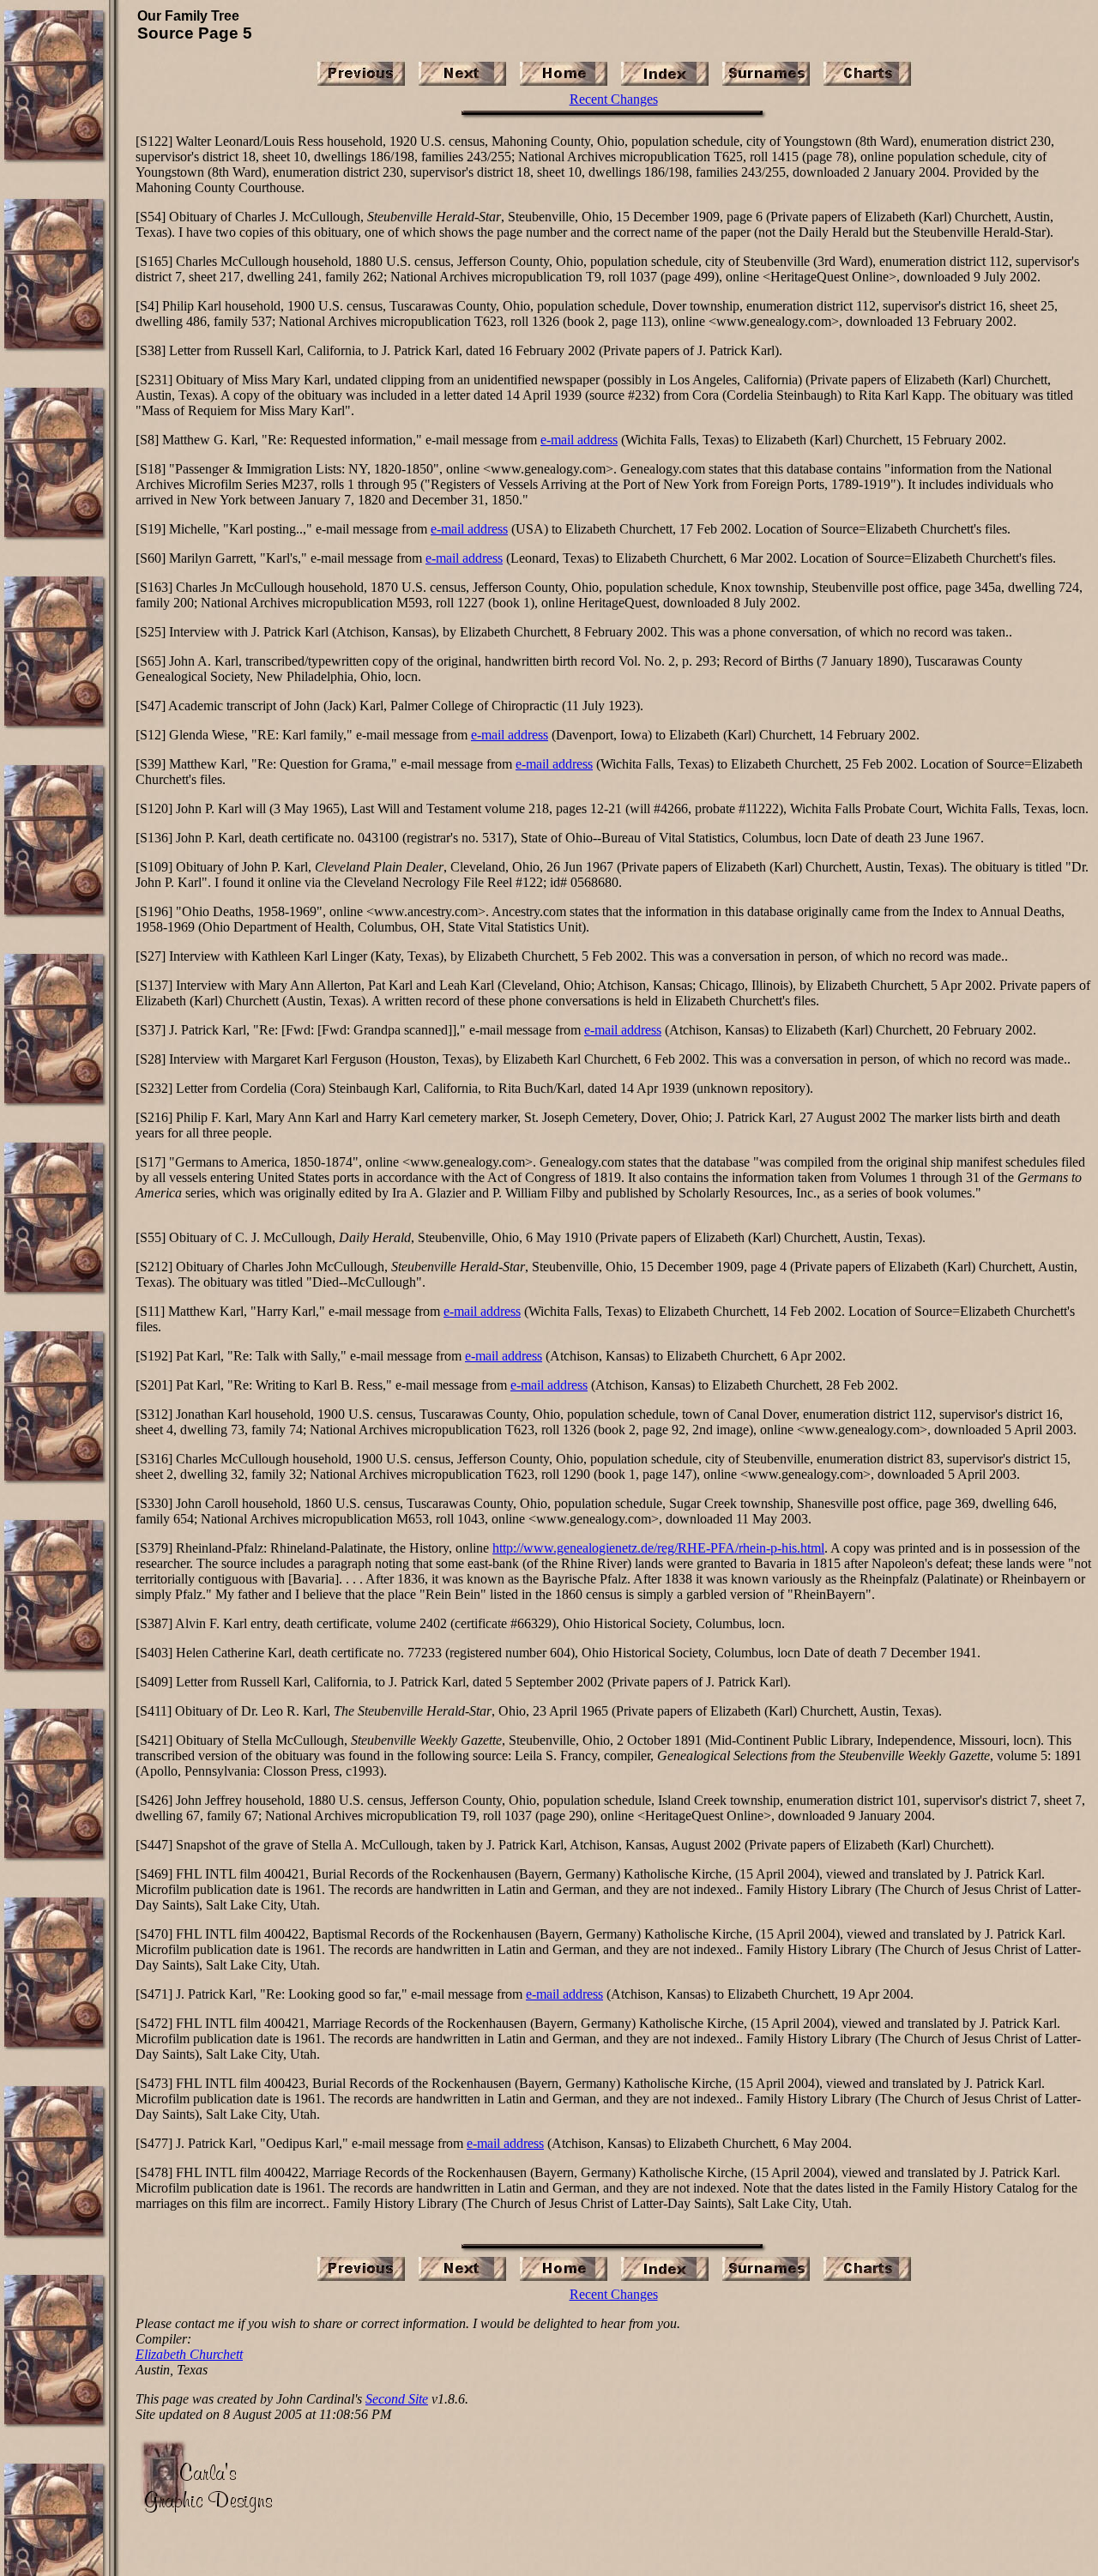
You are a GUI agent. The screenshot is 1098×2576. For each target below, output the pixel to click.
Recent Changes (614, 99)
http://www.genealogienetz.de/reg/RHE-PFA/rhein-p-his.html (658, 1548)
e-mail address (579, 440)
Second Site (397, 2399)
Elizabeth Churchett (189, 2354)
